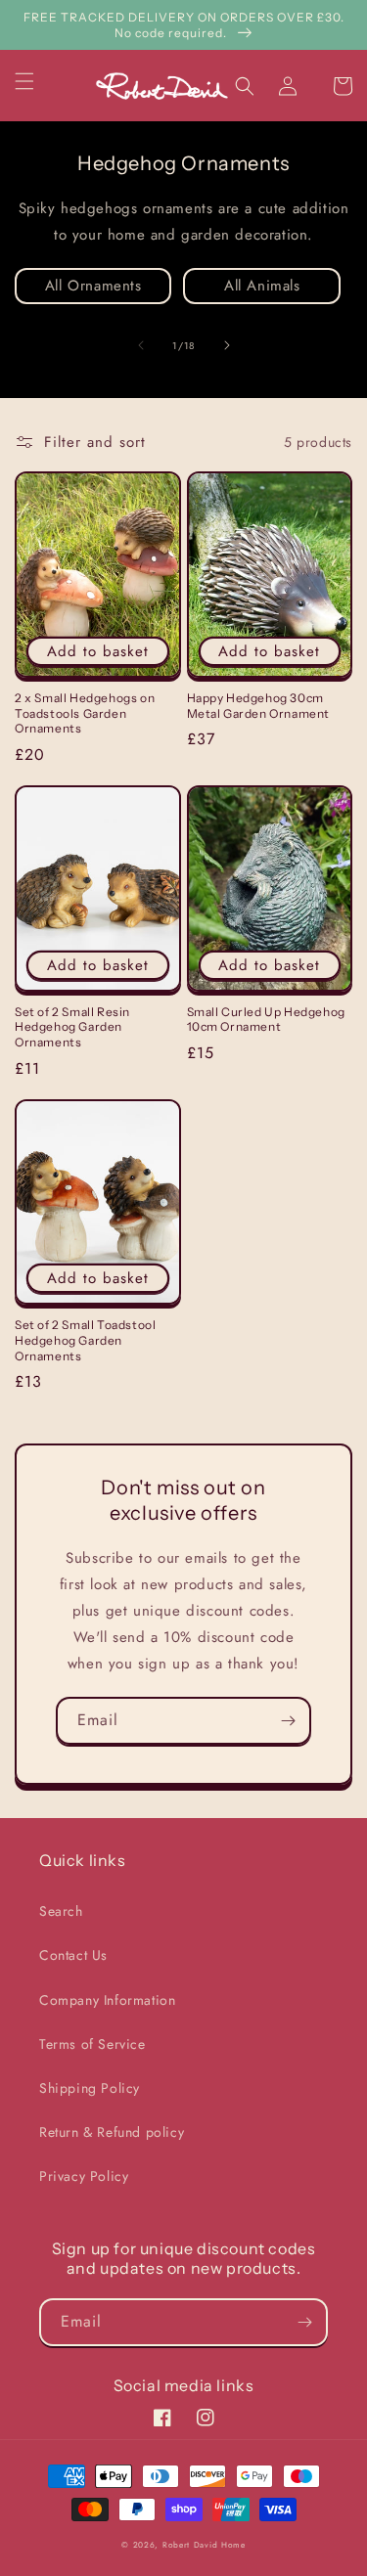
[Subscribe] (288, 1721)
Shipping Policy (90, 2088)
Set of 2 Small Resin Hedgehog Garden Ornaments (72, 1027)
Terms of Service (92, 2044)
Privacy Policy (84, 2176)
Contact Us (73, 1955)
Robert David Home (204, 2545)
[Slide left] (141, 345)
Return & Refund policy (112, 2132)
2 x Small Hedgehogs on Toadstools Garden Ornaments (85, 713)
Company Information (107, 2000)
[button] (36, 81)
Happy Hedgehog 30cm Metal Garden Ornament (259, 706)
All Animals (262, 286)
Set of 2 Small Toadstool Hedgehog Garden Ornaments (85, 1340)
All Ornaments (93, 286)
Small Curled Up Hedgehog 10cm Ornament (266, 1020)
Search (61, 1911)
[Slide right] (227, 345)
